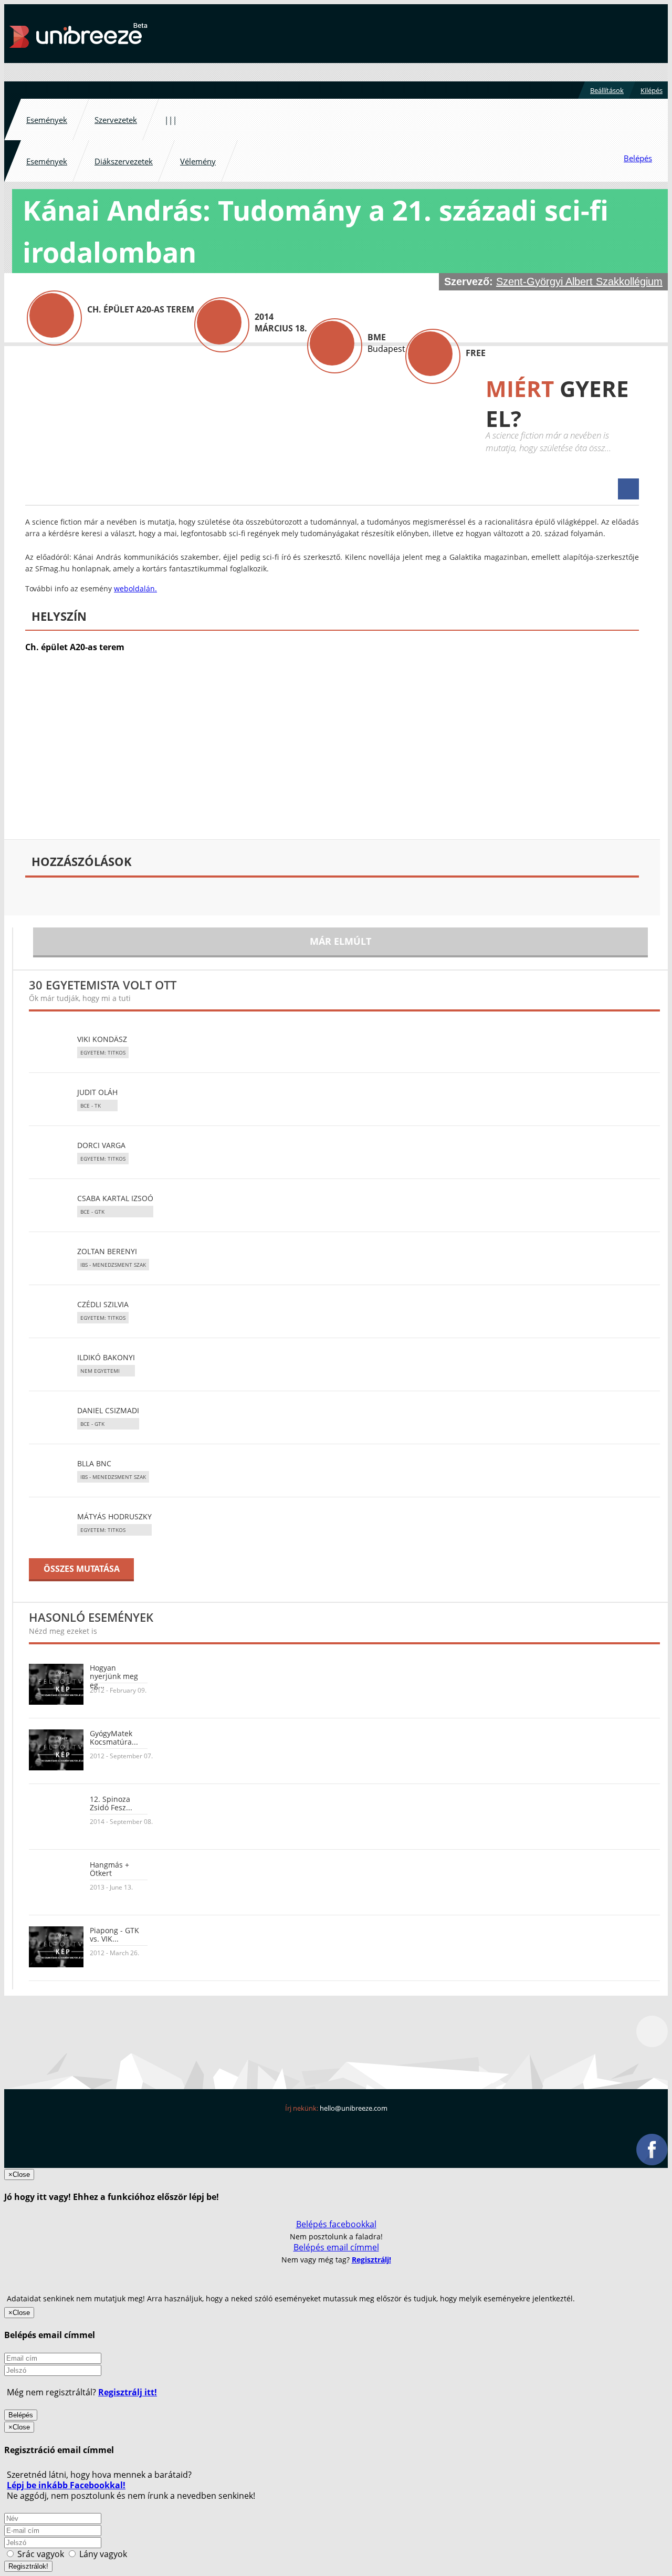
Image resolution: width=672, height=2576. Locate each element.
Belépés (21, 2415)
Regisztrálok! (28, 2566)
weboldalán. (135, 588)
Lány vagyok (102, 2554)
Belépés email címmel (336, 2247)
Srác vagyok (41, 2554)
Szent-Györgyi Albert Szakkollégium (579, 281)
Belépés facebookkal (336, 2224)
